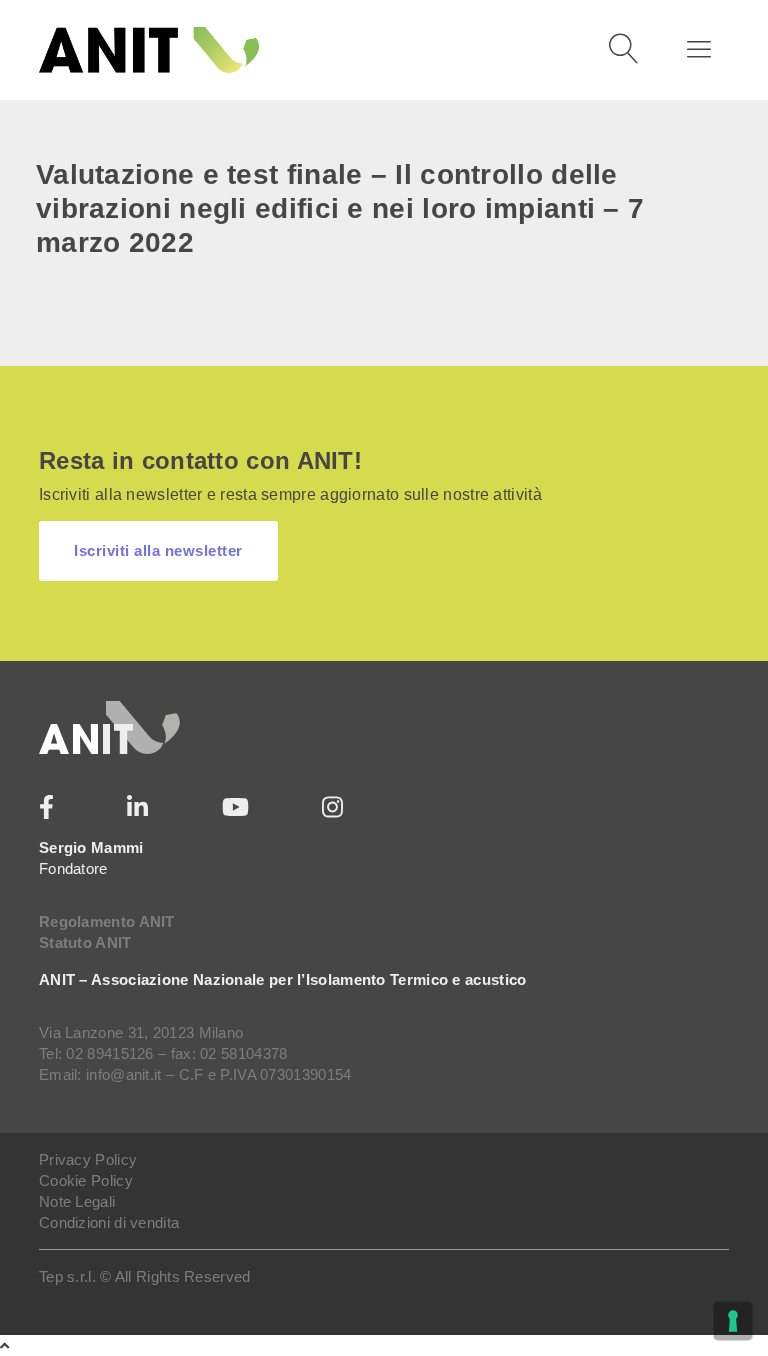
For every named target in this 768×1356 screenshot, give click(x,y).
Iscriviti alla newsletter (158, 550)
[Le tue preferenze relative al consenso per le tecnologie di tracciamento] (733, 1321)
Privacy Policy (88, 1159)
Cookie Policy (86, 1180)
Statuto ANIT (85, 942)
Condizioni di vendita (109, 1222)
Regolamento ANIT (107, 921)
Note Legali (77, 1201)
